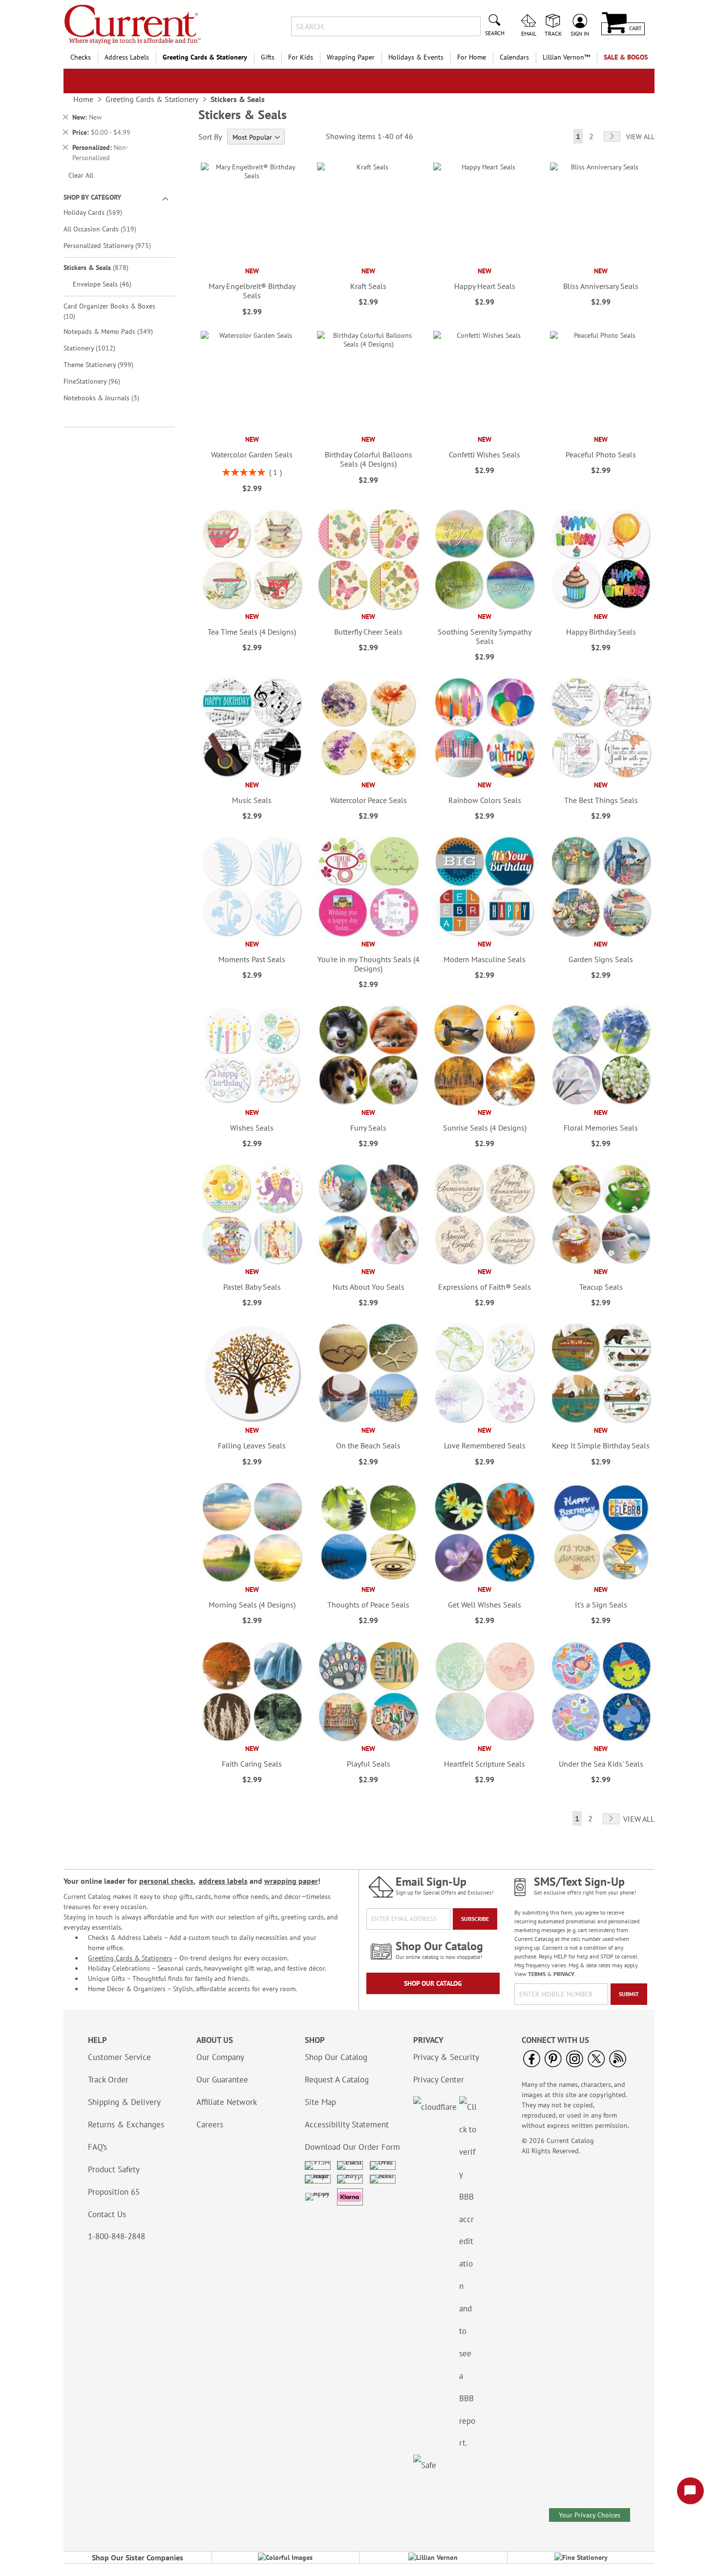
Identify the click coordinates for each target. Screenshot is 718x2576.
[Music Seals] (252, 776)
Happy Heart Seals (485, 286)
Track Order (108, 2080)
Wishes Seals (252, 1128)
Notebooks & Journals (108, 398)
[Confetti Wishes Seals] (484, 431)
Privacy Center (439, 2080)
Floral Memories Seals (601, 1128)
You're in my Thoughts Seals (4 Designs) (368, 964)
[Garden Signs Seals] (601, 935)
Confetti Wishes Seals (485, 454)
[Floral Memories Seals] (601, 1104)
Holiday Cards (100, 212)
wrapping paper (291, 1881)
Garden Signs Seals (601, 959)
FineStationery (99, 381)
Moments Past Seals (252, 959)
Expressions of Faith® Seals (485, 1287)
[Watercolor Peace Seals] (368, 776)
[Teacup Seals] (601, 1263)
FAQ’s (97, 2147)
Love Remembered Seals (485, 1445)
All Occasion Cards (107, 229)
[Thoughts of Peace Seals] (368, 1581)
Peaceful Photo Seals (601, 454)
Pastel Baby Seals (252, 1287)
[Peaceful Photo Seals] (601, 431)
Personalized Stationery (114, 245)
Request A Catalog (337, 2080)
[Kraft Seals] (368, 262)
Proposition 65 (114, 2192)
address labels (223, 1881)
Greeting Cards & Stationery (130, 1958)
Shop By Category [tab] (92, 197)
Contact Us (107, 2214)
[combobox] (386, 26)
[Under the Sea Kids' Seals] (601, 1740)
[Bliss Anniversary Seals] (601, 262)
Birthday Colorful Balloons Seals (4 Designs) (369, 459)
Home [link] (83, 99)
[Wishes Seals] (252, 1104)
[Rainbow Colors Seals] (484, 776)
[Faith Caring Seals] (252, 1740)
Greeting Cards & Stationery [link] (152, 99)
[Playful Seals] (368, 1740)
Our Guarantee (222, 2080)
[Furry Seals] (368, 1104)
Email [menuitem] (529, 33)
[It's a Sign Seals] (601, 1581)
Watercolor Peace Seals (369, 800)
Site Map (320, 2102)
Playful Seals (369, 1764)
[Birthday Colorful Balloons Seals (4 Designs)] (368, 431)
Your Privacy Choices (590, 2515)
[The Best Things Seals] (601, 776)
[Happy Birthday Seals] (601, 608)
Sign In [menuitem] (580, 33)
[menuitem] (81, 57)
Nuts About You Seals (369, 1287)
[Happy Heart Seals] (484, 262)
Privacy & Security (446, 2057)
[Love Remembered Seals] (484, 1422)
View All (640, 137)
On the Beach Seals (368, 1445)
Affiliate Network (227, 2102)
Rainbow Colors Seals (485, 800)
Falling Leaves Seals (252, 1445)
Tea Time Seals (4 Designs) (252, 632)
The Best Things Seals (601, 800)
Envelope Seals (109, 284)
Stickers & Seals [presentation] (238, 99)
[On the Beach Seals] (368, 1422)
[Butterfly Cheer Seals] (368, 608)
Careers (210, 2124)
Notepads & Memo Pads (115, 331)
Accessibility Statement (347, 2124)
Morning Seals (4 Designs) (252, 1605)
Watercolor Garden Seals (252, 454)
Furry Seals (368, 1128)
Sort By (210, 137)
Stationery (96, 348)
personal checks (166, 1881)
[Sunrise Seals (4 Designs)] (484, 1104)
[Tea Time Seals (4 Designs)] (252, 608)
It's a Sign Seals (601, 1605)
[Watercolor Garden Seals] (252, 431)
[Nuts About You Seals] (368, 1263)
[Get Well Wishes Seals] (484, 1581)
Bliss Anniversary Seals (601, 286)
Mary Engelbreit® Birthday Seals (252, 291)
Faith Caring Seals (252, 1764)
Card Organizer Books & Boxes (109, 311)
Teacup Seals (601, 1287)
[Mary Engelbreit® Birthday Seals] (252, 262)
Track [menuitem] (553, 33)
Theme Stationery (105, 364)
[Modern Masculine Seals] (484, 935)
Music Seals (252, 800)
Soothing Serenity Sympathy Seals (485, 636)
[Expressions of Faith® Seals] (484, 1263)
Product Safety (114, 2169)
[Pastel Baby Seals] (252, 1263)
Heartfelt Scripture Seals (485, 1764)
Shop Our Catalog (433, 1983)
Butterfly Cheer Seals (368, 632)
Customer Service (119, 2057)
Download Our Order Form (352, 2147)
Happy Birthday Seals (601, 632)
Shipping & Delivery (124, 2102)
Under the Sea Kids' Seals (601, 1764)
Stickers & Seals (103, 267)
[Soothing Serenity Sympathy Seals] (484, 608)
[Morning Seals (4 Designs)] (252, 1581)
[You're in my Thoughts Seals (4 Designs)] (368, 935)
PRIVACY (564, 1974)
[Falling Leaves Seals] (252, 1422)
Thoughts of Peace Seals (368, 1605)
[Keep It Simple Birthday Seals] (601, 1422)
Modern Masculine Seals (485, 959)
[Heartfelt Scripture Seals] (484, 1740)
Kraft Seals (368, 286)
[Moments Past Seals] (252, 935)
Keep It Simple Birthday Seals (601, 1445)
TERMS (537, 1974)
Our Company (220, 2057)
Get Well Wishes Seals (485, 1605)
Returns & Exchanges (126, 2124)
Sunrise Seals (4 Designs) (485, 1128)
